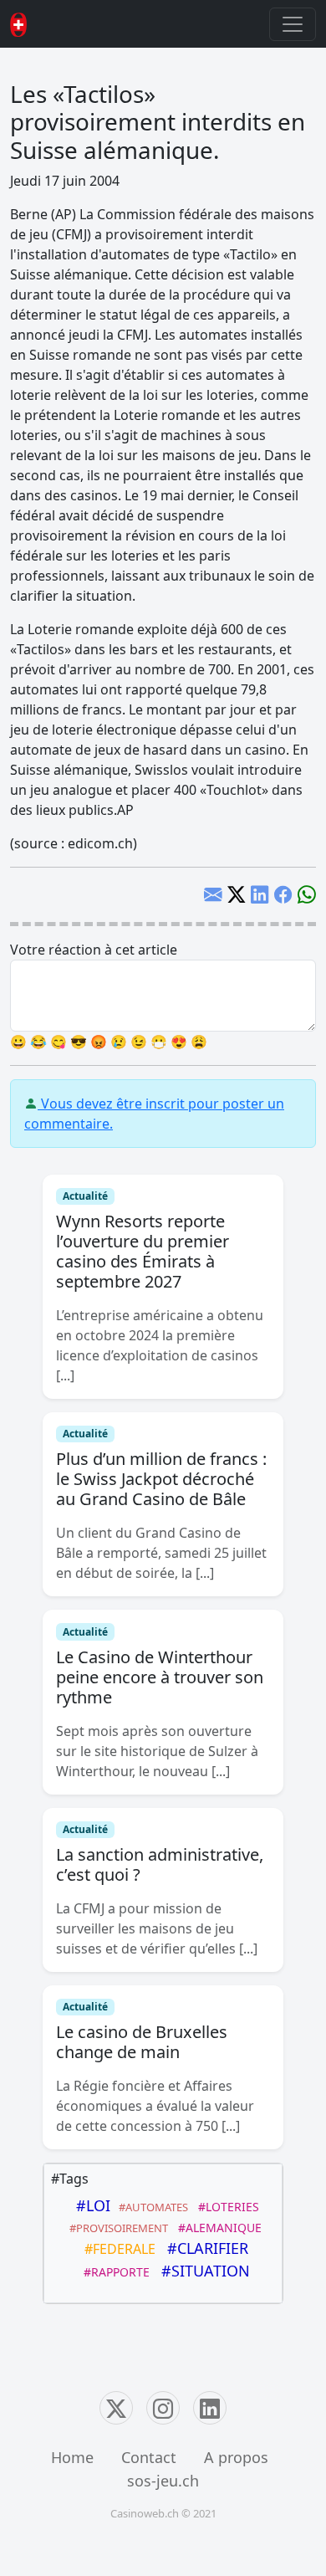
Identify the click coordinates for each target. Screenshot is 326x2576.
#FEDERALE (117, 2249)
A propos (236, 2457)
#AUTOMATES (151, 2207)
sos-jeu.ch (163, 2481)
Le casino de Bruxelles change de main (142, 2042)
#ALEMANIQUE (216, 2228)
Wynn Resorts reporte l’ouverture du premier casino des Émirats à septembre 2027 (143, 1251)
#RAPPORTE (113, 2272)
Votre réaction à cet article (94, 950)
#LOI (89, 2205)
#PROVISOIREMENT (116, 2228)
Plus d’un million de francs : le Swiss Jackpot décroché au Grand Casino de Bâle (161, 1479)
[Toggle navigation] (293, 24)
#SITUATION (201, 2271)
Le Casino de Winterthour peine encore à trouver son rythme (160, 1677)
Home (72, 2457)
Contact (149, 2457)
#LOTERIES (225, 2207)
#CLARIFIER (204, 2248)
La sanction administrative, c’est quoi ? (160, 1864)
